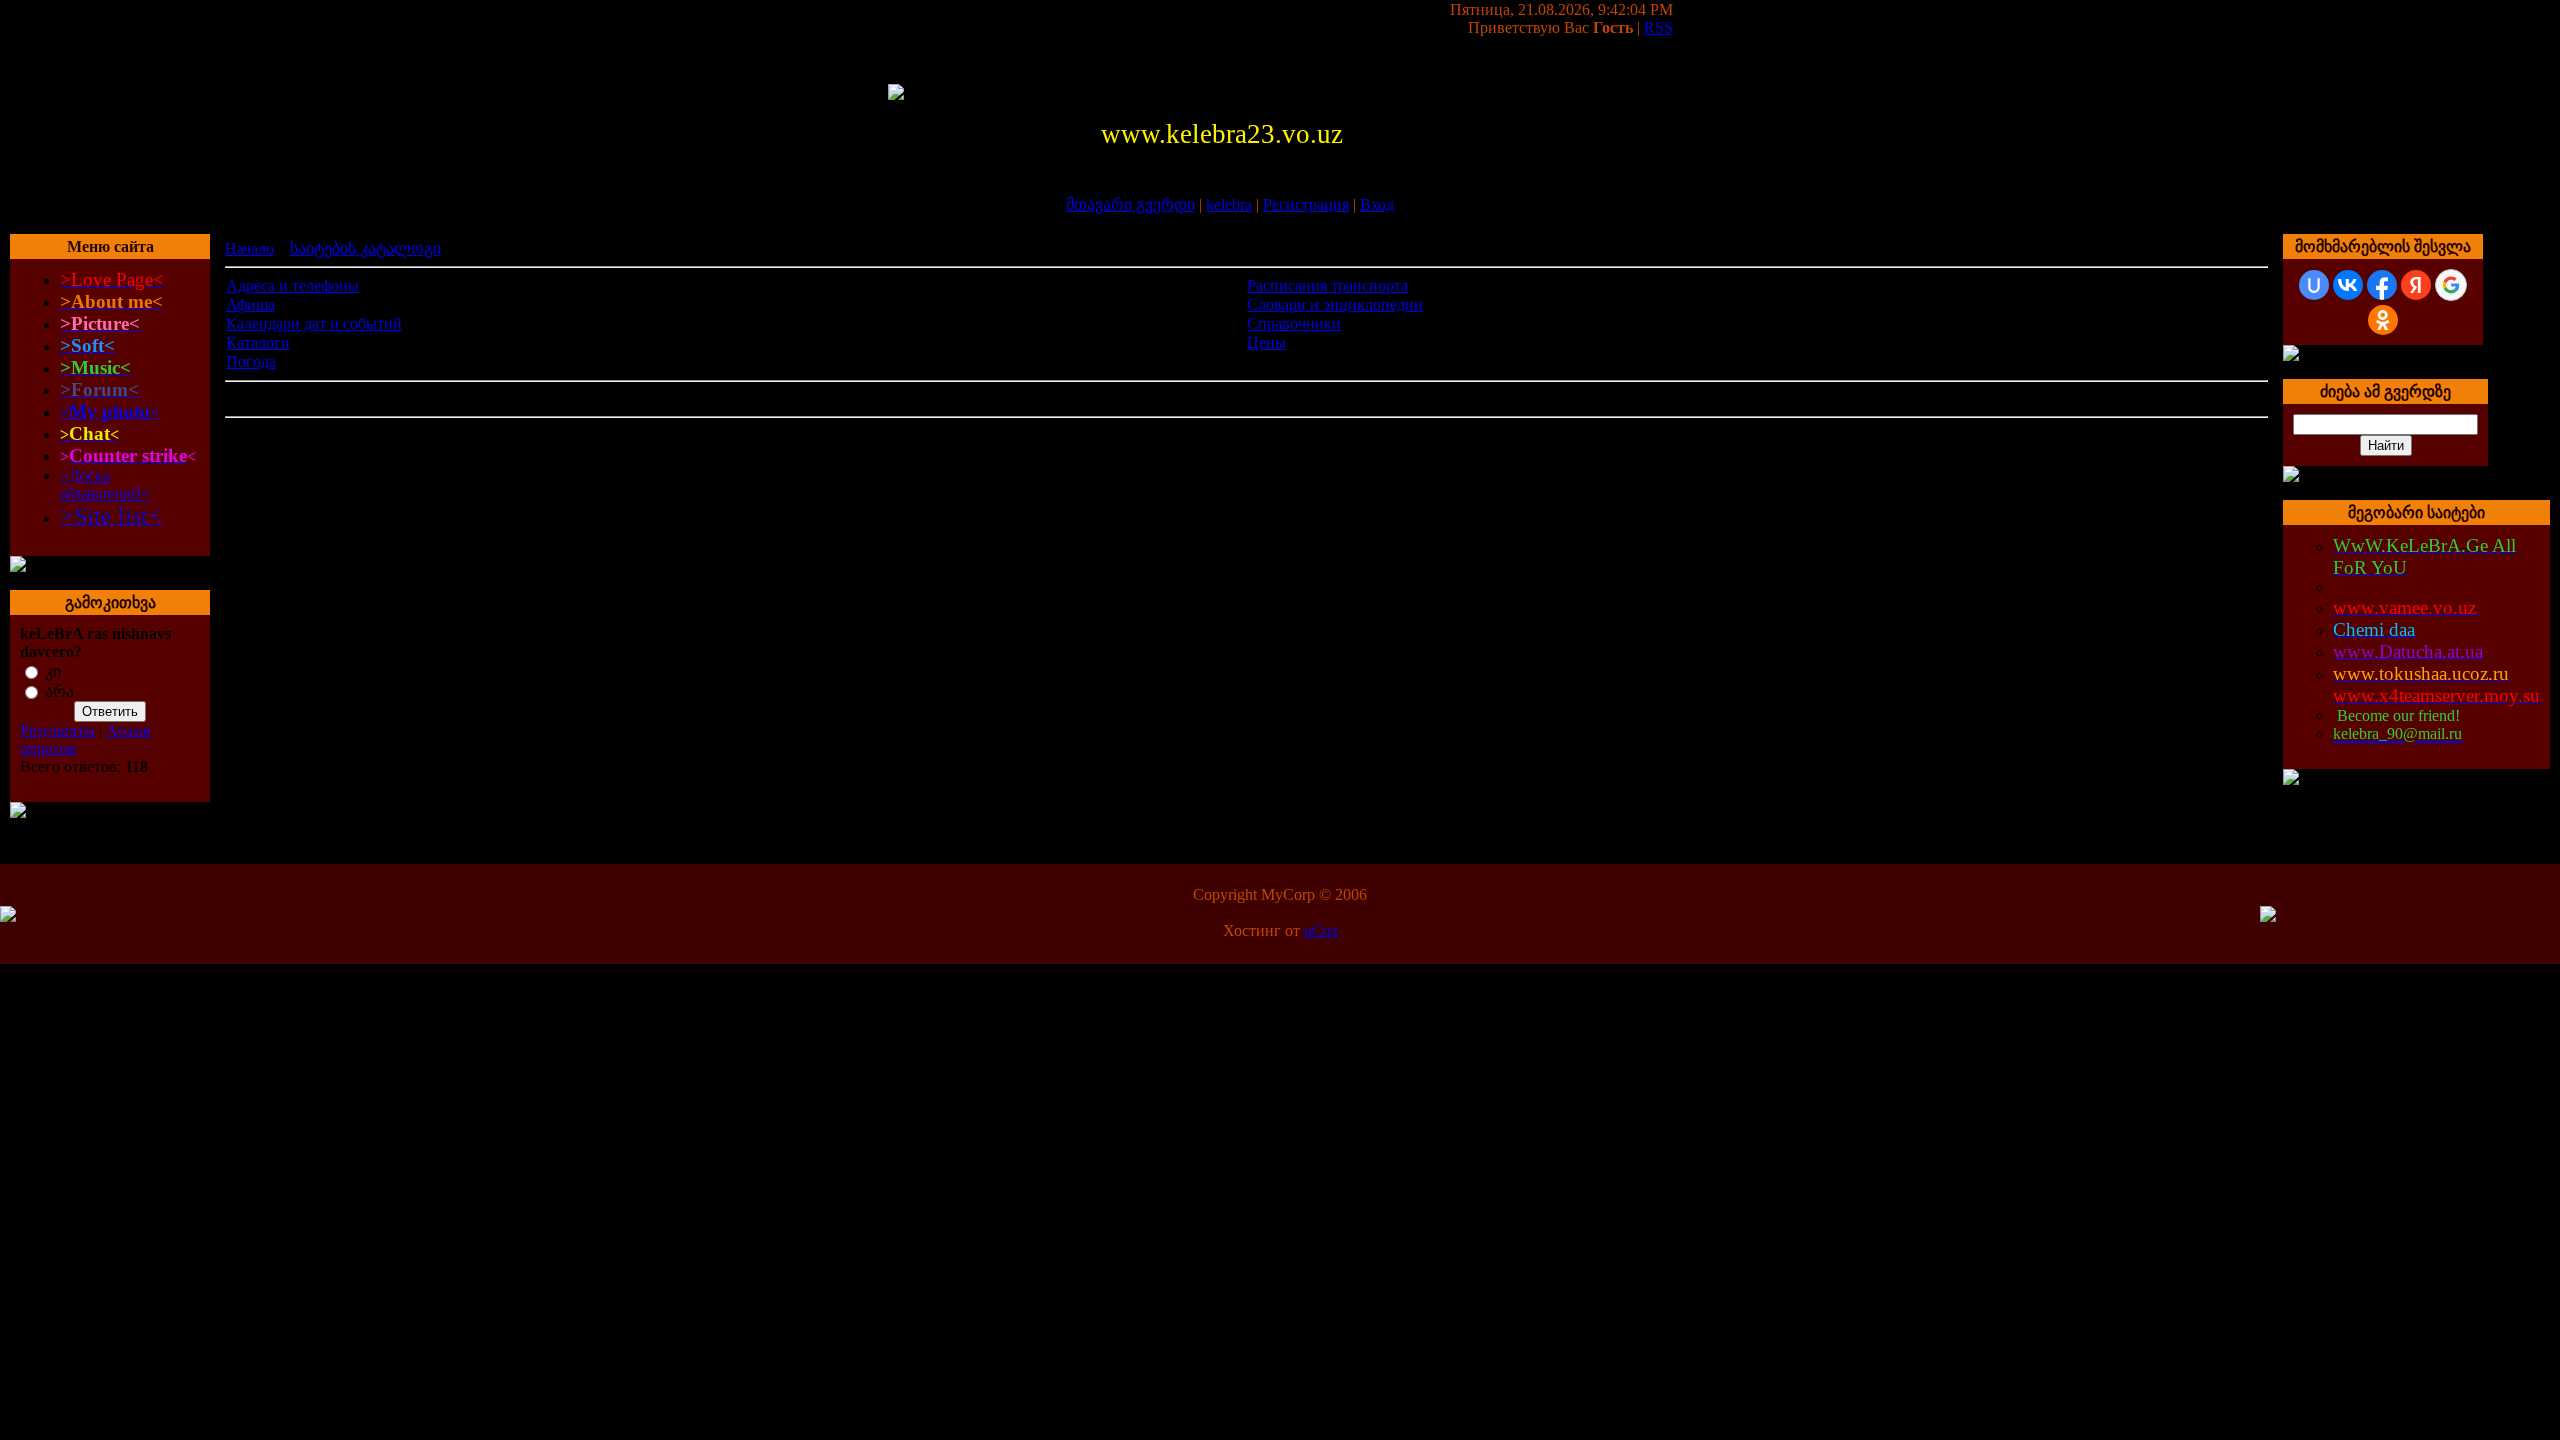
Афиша (250, 304)
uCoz (1321, 930)
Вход (1377, 204)
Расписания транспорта (1327, 285)
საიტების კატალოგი (365, 248)
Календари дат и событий (314, 323)
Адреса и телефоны (292, 285)
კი (53, 671)
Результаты (57, 730)
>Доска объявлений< (105, 484)
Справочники (1294, 323)
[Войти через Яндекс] (2416, 285)
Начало (249, 248)
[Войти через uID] (2314, 285)
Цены (1266, 342)
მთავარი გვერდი (1130, 204)
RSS (1658, 27)
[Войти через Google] (2451, 285)
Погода (251, 361)
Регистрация (1306, 204)
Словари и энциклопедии (1335, 304)
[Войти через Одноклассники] (2383, 320)
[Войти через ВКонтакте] (2348, 285)
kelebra (1229, 204)
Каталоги (258, 342)
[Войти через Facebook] (2382, 285)
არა (59, 691)
